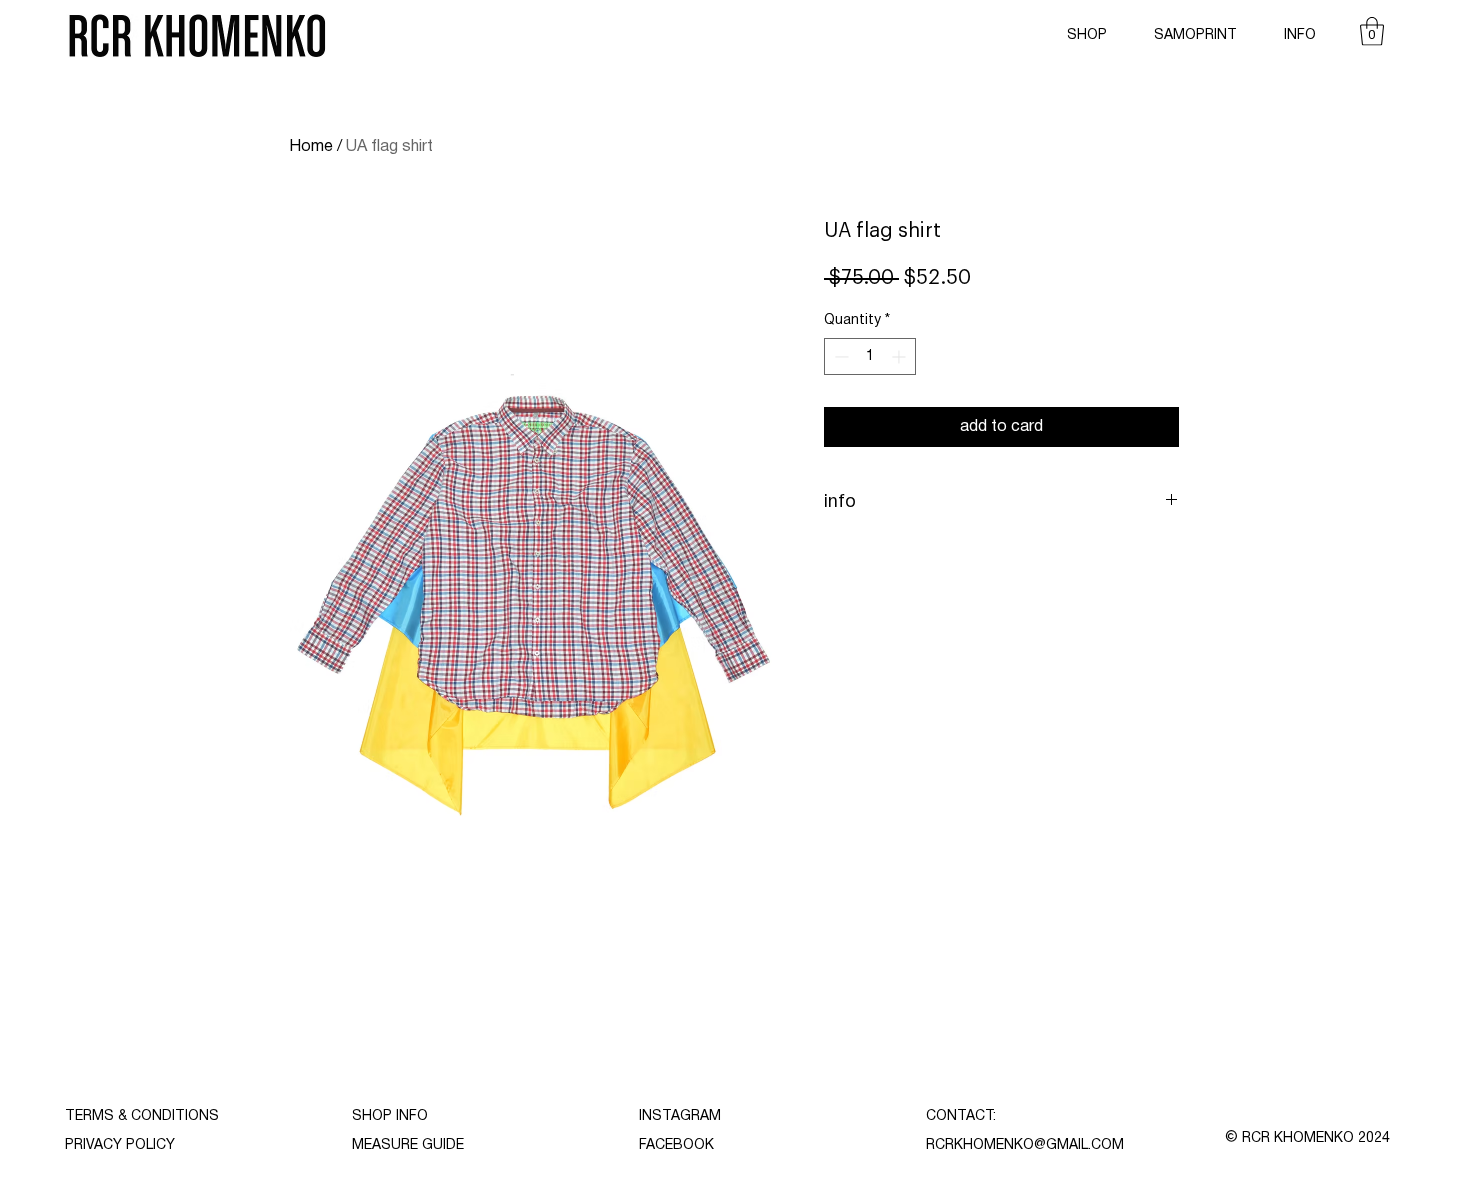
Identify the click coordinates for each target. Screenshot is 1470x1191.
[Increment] (900, 356)
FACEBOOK (676, 1145)
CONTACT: (961, 1116)
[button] (1372, 31)
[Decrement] (839, 356)
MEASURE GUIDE (408, 1145)
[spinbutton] (870, 356)
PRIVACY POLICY (120, 1145)
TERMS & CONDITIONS (142, 1116)
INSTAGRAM (680, 1116)
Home (311, 147)
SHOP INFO (390, 1116)
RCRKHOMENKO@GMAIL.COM (1025, 1145)
